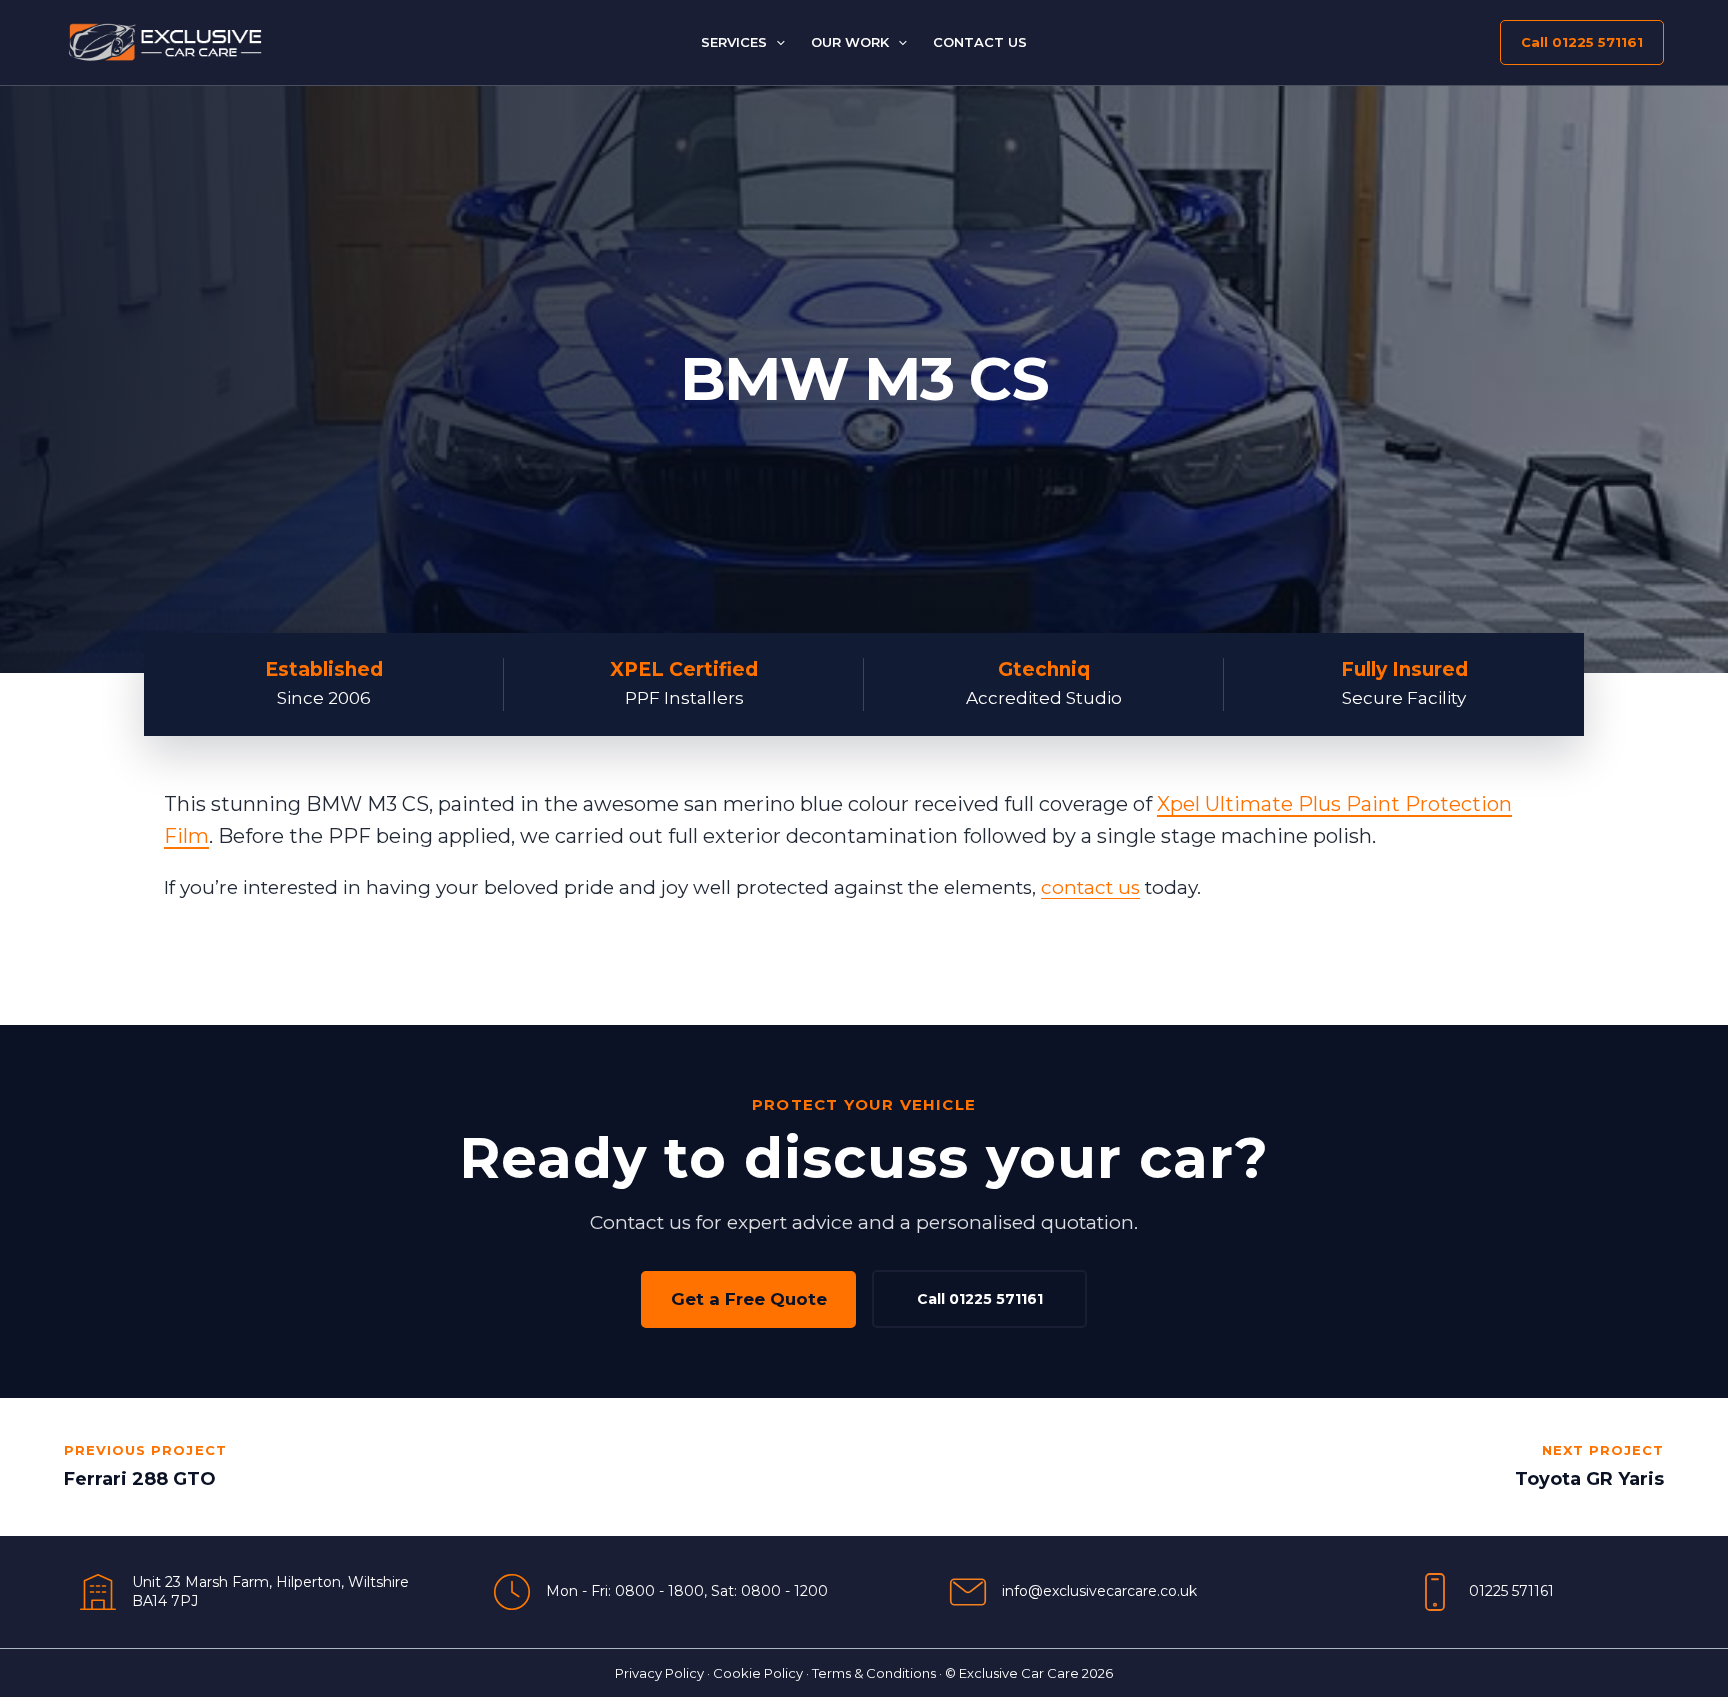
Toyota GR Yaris (1589, 1479)
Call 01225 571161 (980, 1299)
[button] (776, 42)
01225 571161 (1511, 1591)
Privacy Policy (659, 1673)
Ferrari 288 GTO (140, 1479)
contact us (1090, 887)
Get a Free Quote (749, 1299)
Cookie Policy (758, 1673)
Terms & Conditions (874, 1673)
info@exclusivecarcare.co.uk (1099, 1591)
